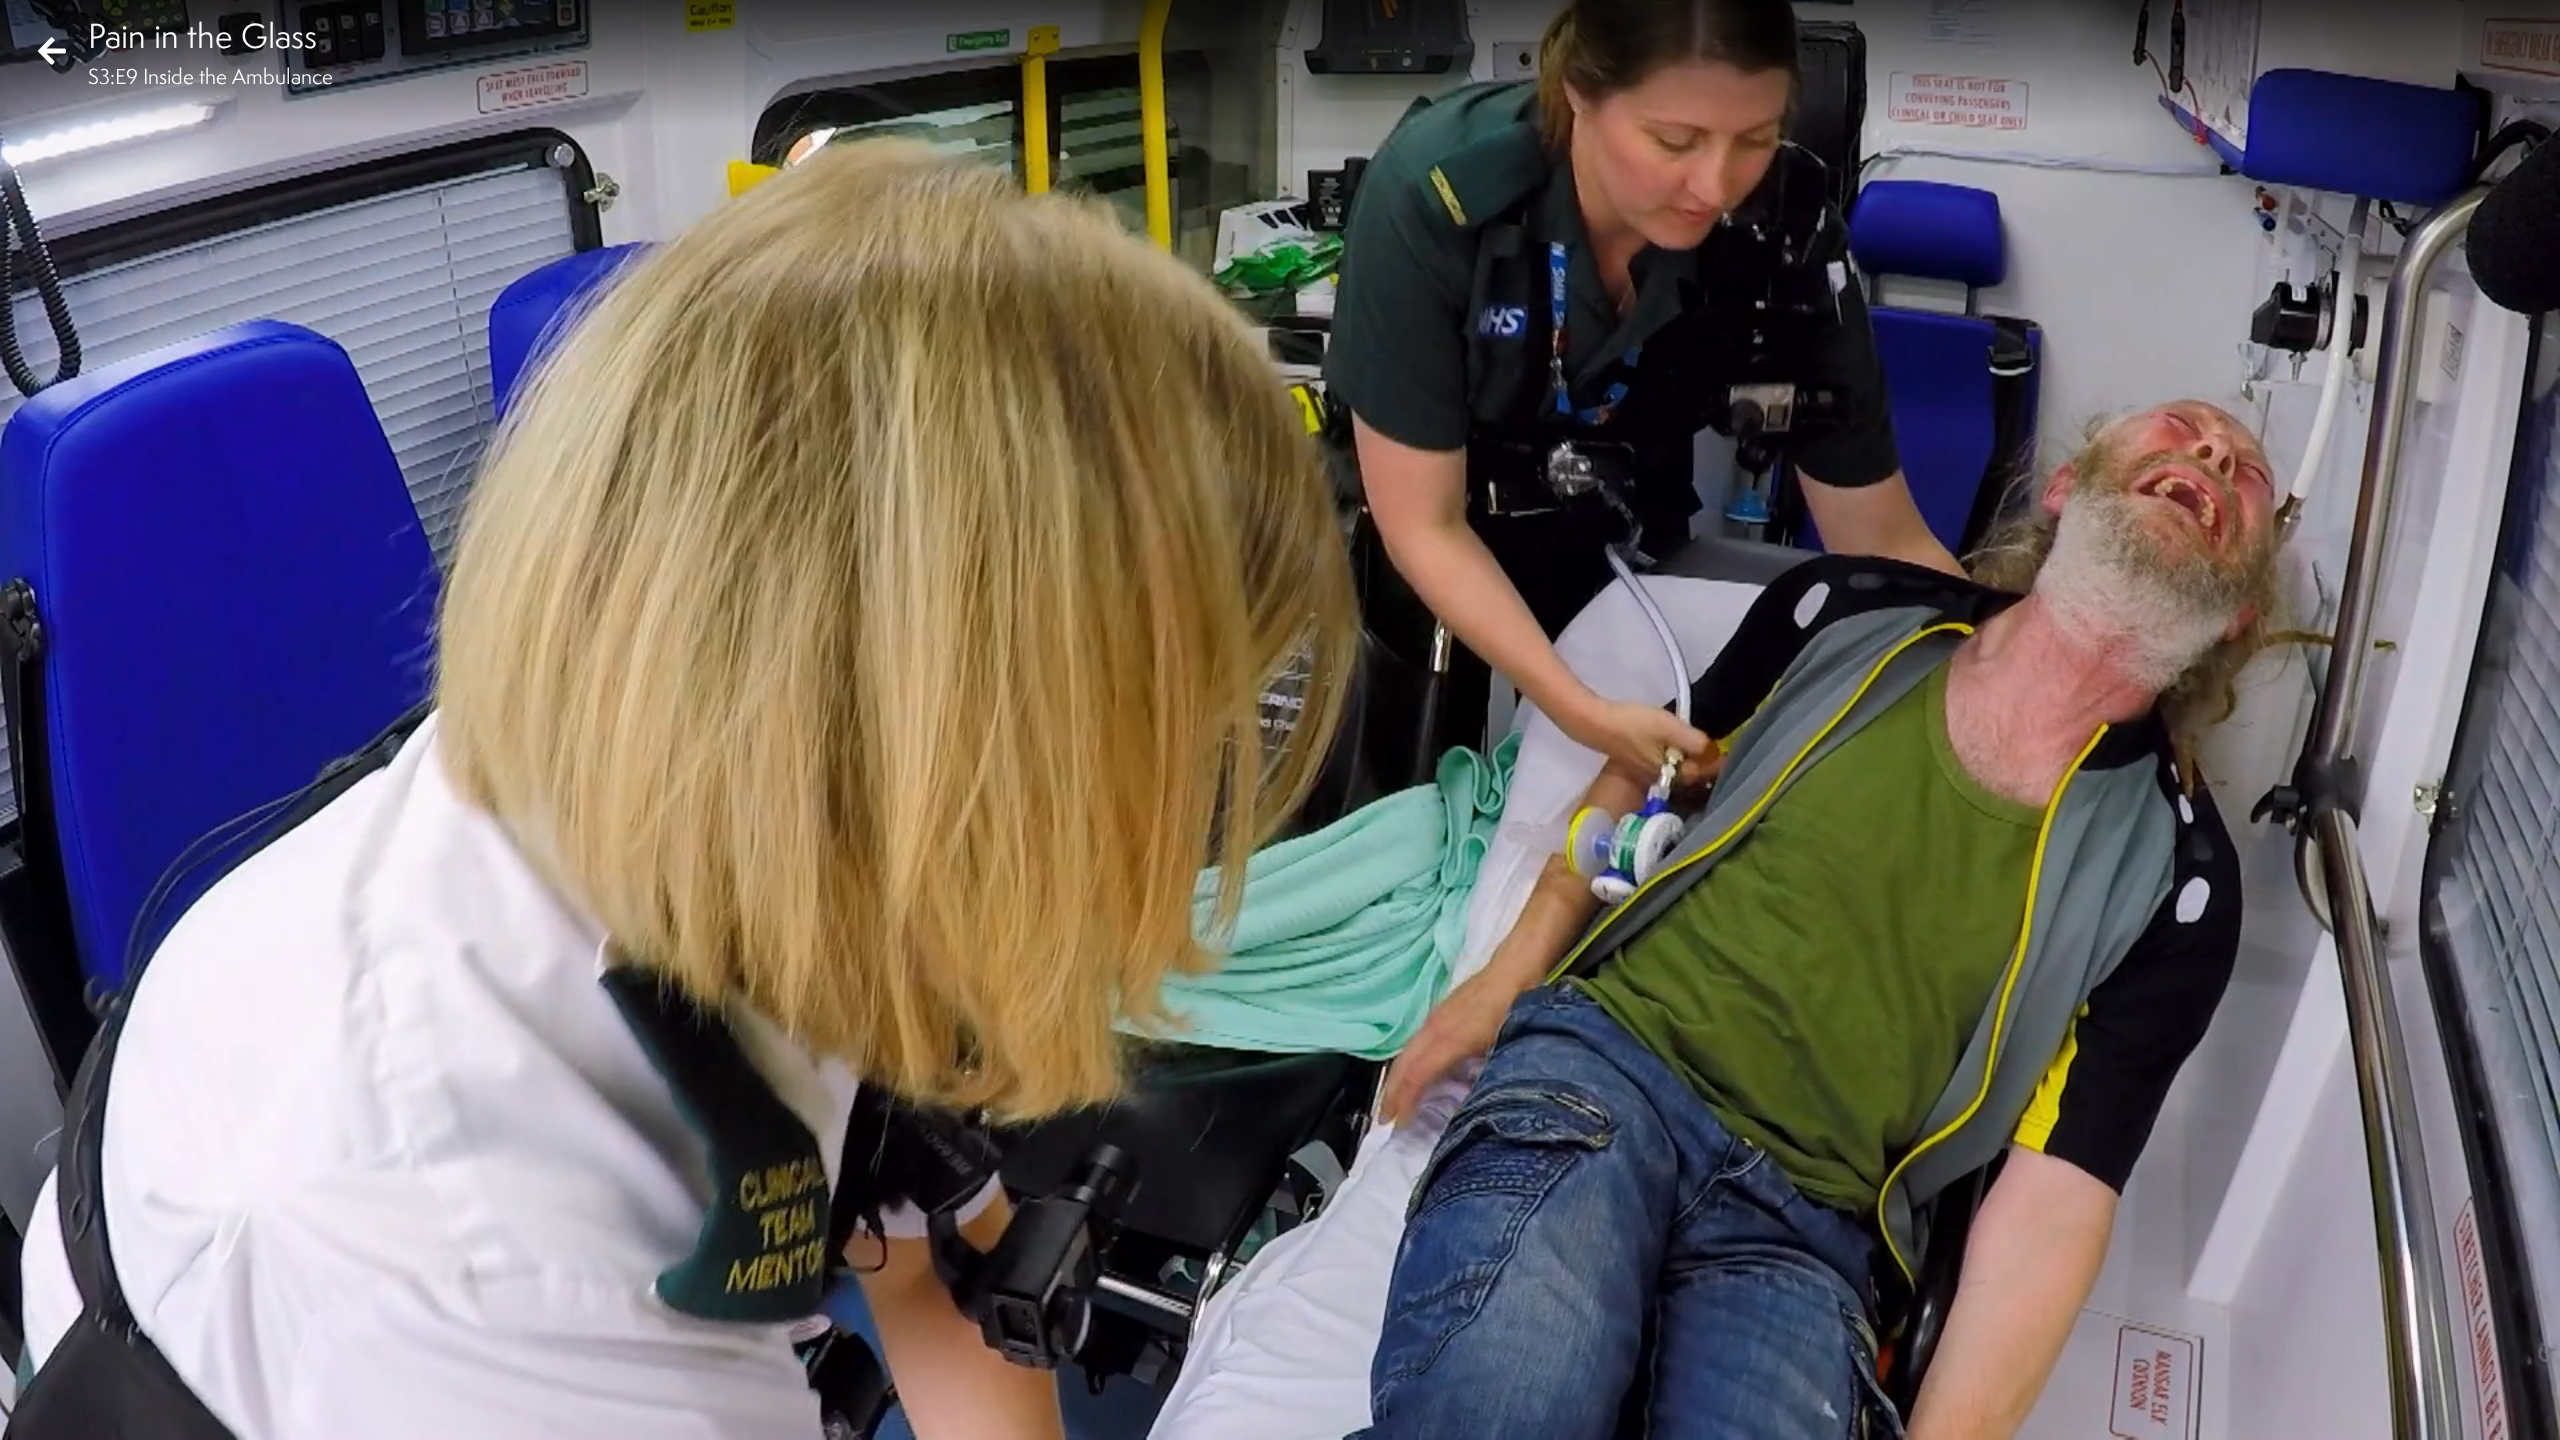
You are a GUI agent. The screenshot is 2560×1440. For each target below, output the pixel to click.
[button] (32, 1408)
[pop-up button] (2464, 1408)
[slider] (1273, 1376)
